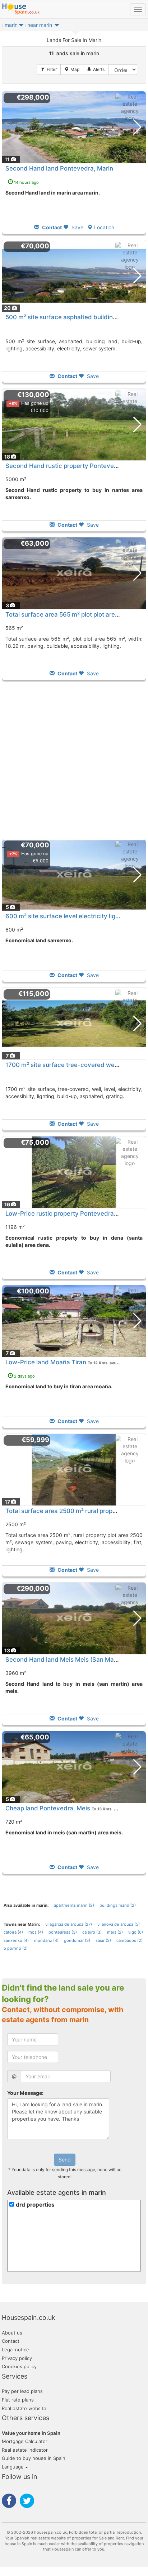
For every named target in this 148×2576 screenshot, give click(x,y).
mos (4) (36, 1932)
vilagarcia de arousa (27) (69, 1924)
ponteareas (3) (63, 1932)
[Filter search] (49, 70)
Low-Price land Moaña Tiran (46, 1362)
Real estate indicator (25, 2450)
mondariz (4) (46, 1940)
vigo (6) (136, 1932)
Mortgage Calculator (25, 2441)
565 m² (14, 628)
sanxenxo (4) (16, 1940)
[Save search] (96, 70)
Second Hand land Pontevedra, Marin (59, 168)
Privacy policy (17, 2358)
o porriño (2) (16, 1948)
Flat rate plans (18, 2400)
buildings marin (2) (118, 1905)
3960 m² (16, 1673)
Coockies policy (19, 2366)
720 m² (14, 1822)
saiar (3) (103, 1940)
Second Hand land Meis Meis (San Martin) (66, 1660)
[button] (21, 27)
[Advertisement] (74, 760)
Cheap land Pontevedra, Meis (48, 1808)
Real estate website (24, 2408)
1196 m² (15, 1227)
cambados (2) (129, 1940)
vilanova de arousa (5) (119, 1924)
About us (12, 2333)
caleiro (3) (92, 1932)
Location (104, 227)
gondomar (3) (77, 1940)
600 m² (14, 930)
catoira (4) (13, 1932)
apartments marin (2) (74, 1905)
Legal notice (15, 2350)
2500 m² (16, 1524)
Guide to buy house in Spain (34, 2458)
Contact (11, 2341)
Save (77, 227)
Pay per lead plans (22, 2391)
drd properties (35, 2205)
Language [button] (13, 2467)
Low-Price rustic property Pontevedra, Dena (69, 1213)
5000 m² (16, 479)
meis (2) (115, 1932)
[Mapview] (72, 70)
